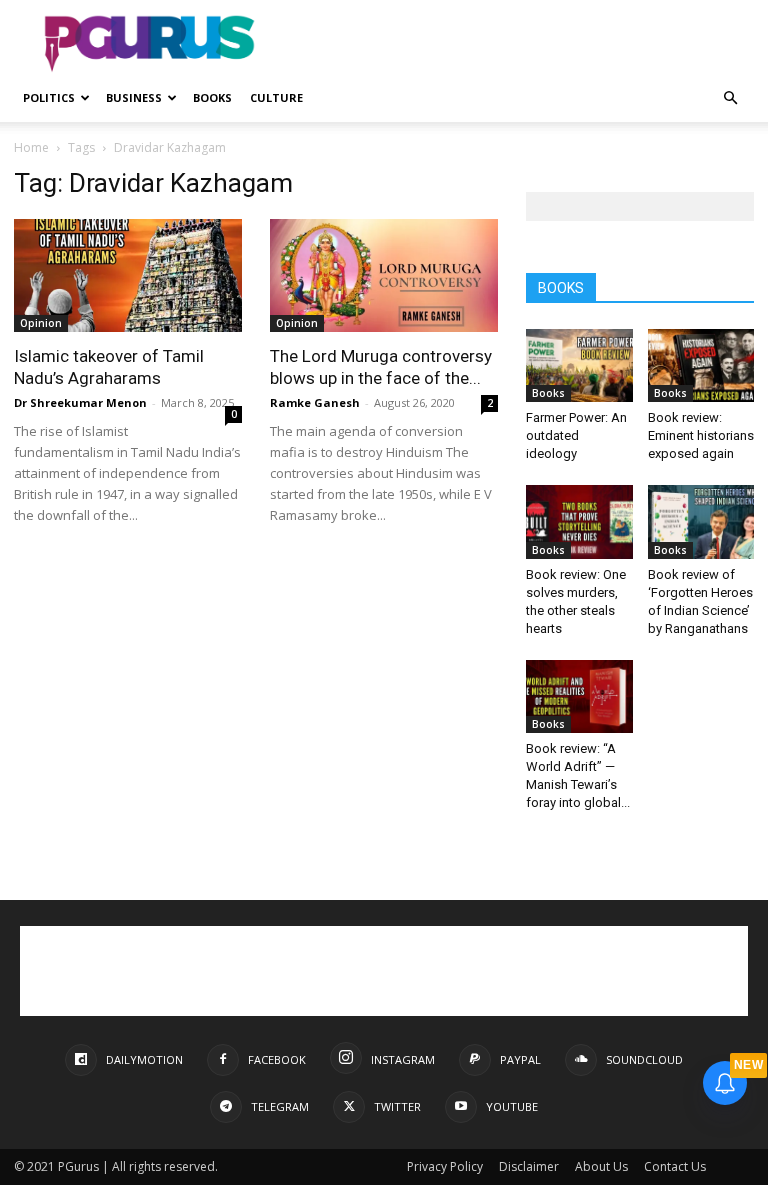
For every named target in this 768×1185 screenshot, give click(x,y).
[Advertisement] (519, 44)
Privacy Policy (445, 1166)
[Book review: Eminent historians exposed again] (701, 365)
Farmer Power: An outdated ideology (576, 435)
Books (212, 97)
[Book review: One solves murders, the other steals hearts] (579, 521)
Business (134, 97)
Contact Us (675, 1166)
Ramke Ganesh (315, 402)
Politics (49, 97)
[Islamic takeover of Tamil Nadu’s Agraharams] (128, 275)
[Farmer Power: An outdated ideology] (579, 365)
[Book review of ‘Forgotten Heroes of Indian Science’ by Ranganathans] (701, 521)
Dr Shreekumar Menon (80, 402)
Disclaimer (529, 1166)
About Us (601, 1166)
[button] (730, 98)
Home (31, 147)
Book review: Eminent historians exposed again (701, 435)
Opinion (41, 323)
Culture (276, 97)
